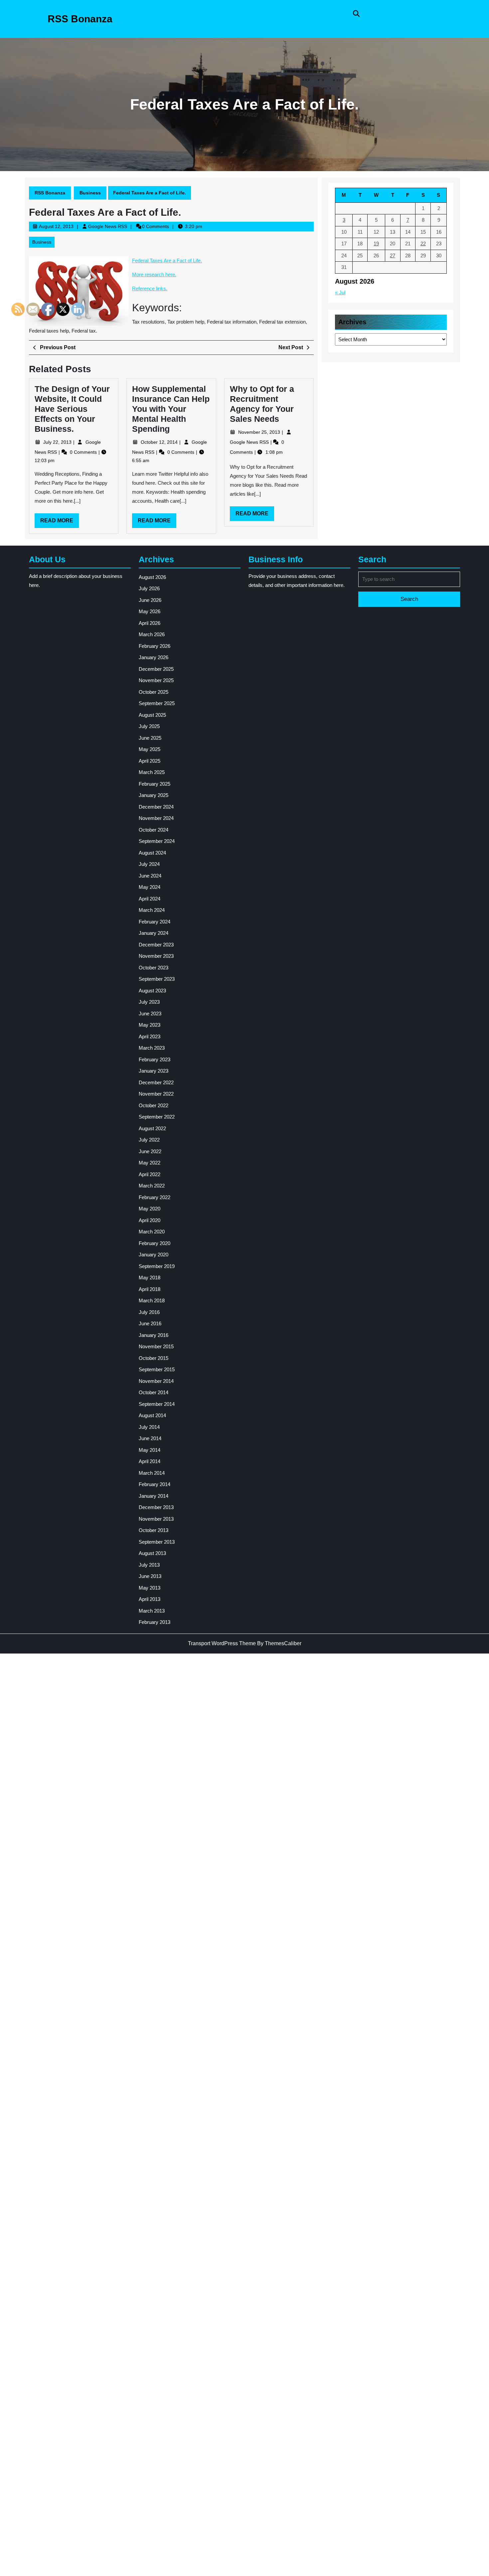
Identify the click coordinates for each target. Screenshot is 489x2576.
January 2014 (154, 1496)
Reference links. (150, 288)
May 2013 (150, 1588)
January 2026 (154, 657)
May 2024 (150, 887)
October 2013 (154, 1530)
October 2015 (154, 1358)
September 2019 (157, 1266)
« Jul (340, 292)
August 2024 (152, 853)
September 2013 (157, 1542)
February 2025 (155, 784)
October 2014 (154, 1392)
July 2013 (149, 1565)
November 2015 (156, 1346)
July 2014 (149, 1427)
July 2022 (149, 1140)
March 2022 (152, 1186)
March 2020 (152, 1232)
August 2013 (152, 1553)
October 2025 (154, 692)
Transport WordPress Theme (222, 1643)
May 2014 (150, 1450)
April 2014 (150, 1461)
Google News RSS (108, 226)
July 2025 (149, 726)
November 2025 (156, 680)
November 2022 (156, 1094)
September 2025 (157, 703)
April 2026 (150, 623)
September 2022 (157, 1117)
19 (376, 244)
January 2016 (154, 1335)
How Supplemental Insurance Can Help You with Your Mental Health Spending (171, 409)
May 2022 (150, 1163)
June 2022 (150, 1151)
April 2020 (150, 1220)
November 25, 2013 (260, 432)
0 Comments (181, 452)
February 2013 (155, 1622)
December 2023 (156, 945)
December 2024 (156, 807)
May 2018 (150, 1278)
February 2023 (155, 1059)
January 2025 (154, 795)
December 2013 (156, 1507)
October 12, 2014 (160, 442)
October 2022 (154, 1105)
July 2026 (149, 588)
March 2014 (152, 1473)
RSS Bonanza (80, 19)
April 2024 (150, 899)
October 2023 (154, 968)
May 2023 (150, 1025)
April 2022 (150, 1174)
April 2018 (150, 1289)
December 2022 (156, 1082)
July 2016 (149, 1312)
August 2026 (152, 577)
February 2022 (155, 1197)
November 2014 (156, 1381)
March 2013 (152, 1611)
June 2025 (150, 738)
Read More (157, 523)
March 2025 (152, 772)
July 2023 (149, 1002)
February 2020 (155, 1243)
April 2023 (150, 1036)
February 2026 (155, 646)
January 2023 (154, 1071)
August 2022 (152, 1128)
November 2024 (156, 818)
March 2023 (152, 1048)
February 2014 (155, 1484)
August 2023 (152, 991)
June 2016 (150, 1323)
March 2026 (152, 634)
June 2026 (150, 600)
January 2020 (154, 1255)
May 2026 (150, 611)
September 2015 (157, 1369)
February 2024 (155, 922)
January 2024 (154, 933)
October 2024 (154, 830)
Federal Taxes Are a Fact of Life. (167, 260)
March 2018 (152, 1300)
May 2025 (150, 749)
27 (393, 256)
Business (90, 193)
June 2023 (150, 1014)
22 (423, 244)
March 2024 (152, 910)
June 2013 (150, 1576)
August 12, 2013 (56, 226)
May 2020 (150, 1209)
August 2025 (152, 715)
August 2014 (152, 1415)
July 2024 (149, 864)
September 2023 (157, 979)
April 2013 (150, 1599)
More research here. (154, 274)
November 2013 (156, 1519)
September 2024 (157, 841)
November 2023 (156, 956)
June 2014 (150, 1438)
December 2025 (156, 669)
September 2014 (157, 1404)
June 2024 (150, 876)
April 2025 (150, 761)
